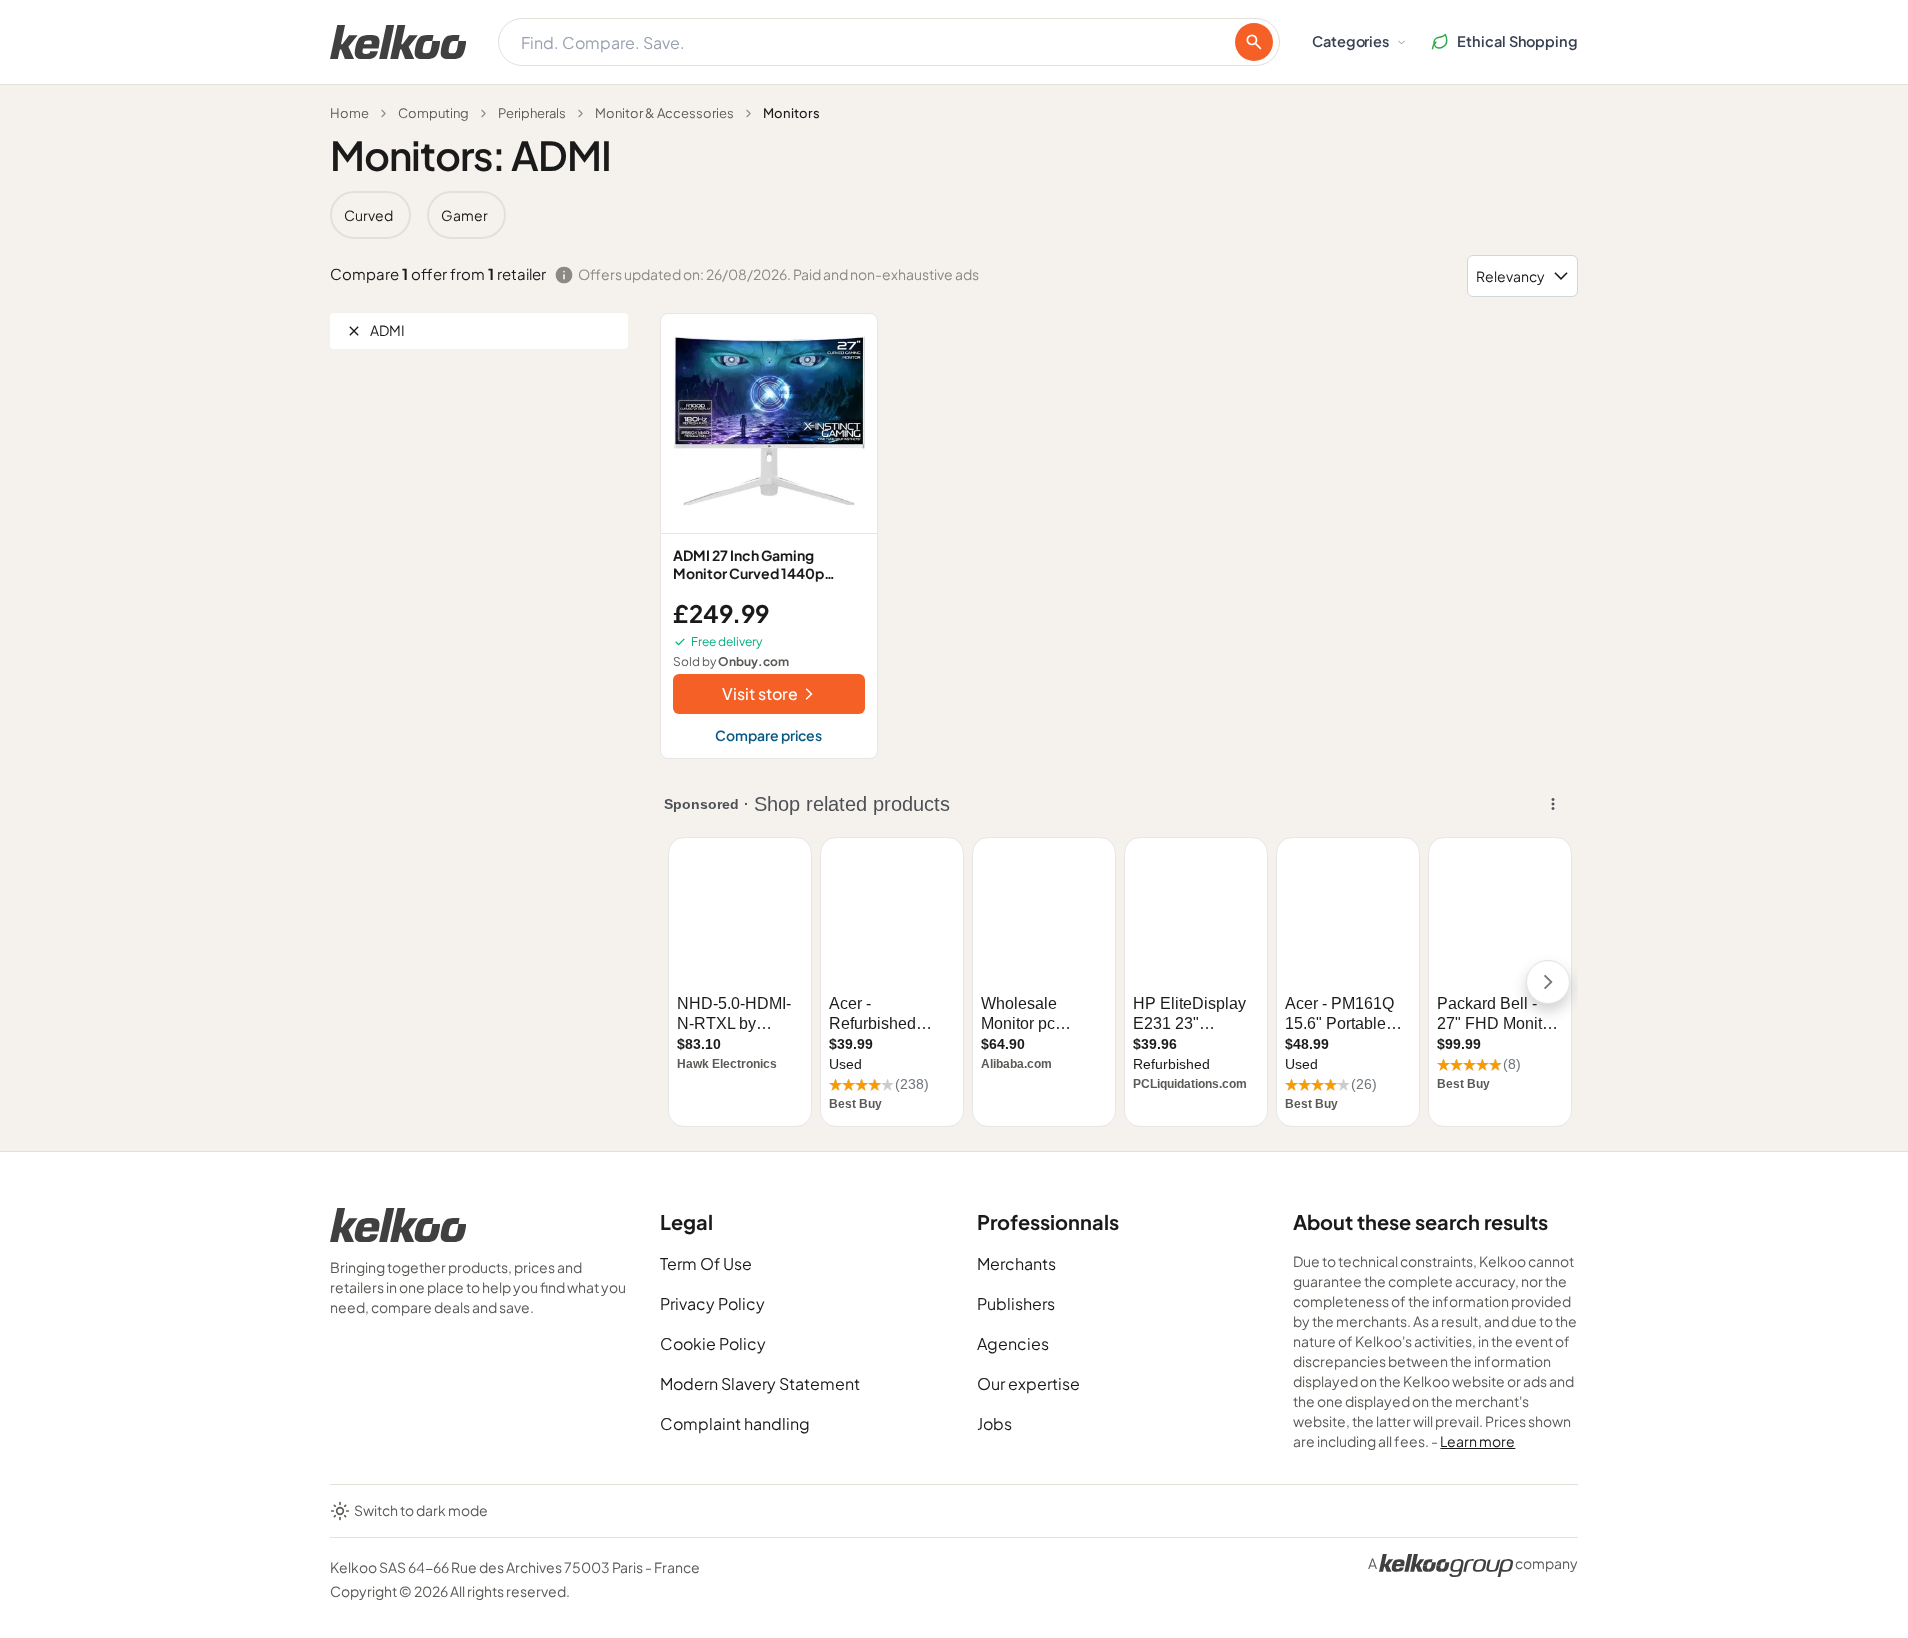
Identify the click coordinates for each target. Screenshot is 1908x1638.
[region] (954, 215)
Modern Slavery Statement (760, 1383)
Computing (433, 113)
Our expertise (1028, 1383)
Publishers (1016, 1303)
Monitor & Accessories (664, 113)
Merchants (1016, 1263)
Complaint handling (735, 1423)
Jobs (994, 1423)
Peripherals (532, 113)
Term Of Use (706, 1263)
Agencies (1013, 1343)
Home (349, 113)
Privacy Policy (712, 1303)
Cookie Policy (713, 1343)
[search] (1254, 42)
